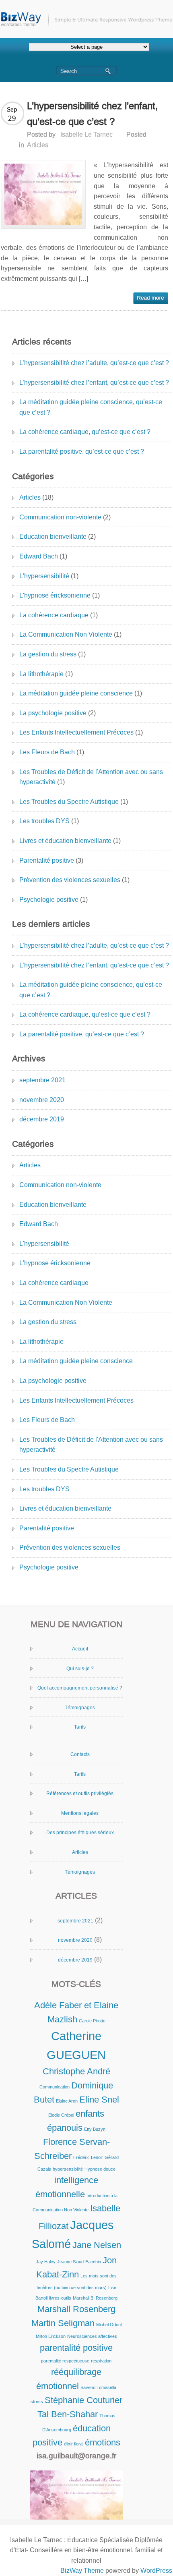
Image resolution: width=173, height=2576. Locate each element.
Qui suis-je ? (80, 1669)
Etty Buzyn (95, 2129)
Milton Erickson (51, 2336)
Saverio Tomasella (98, 2387)
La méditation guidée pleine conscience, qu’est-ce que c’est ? (91, 407)
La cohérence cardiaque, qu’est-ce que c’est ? (85, 432)
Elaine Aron (67, 2101)
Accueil (80, 1649)
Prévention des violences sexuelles (70, 880)
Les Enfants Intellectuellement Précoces (76, 732)
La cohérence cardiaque (54, 615)
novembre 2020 (42, 1100)
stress (37, 2402)
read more (151, 298)
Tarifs (80, 1727)
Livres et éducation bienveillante (65, 841)
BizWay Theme (82, 2571)
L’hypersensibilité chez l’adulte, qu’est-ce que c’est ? (94, 363)
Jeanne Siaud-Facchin (79, 2262)
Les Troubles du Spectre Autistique (69, 802)
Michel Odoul (109, 2325)
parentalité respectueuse (65, 2361)
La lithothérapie (41, 674)
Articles (38, 145)
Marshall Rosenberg (76, 2309)
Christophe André (76, 2071)
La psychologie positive (53, 713)
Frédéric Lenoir (88, 2157)
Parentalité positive (47, 860)
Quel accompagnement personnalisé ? (80, 1688)
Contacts (80, 1754)
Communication (55, 2087)
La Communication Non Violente (66, 634)
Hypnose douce (100, 2169)
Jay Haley (46, 2262)
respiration (101, 2361)
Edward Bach (39, 556)
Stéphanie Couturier (83, 2400)
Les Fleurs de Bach (47, 752)
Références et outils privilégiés (80, 1793)
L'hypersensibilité (44, 576)
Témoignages (80, 1708)
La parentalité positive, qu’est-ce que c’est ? (82, 451)
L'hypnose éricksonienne (55, 595)
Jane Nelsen (97, 2245)
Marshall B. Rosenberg (95, 2298)
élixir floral (74, 2444)
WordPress (156, 2571)
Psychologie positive (49, 900)
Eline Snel (99, 2100)
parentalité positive (76, 2348)
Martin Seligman (63, 2323)
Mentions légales (80, 1813)
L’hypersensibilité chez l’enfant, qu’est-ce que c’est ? (94, 383)
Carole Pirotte (92, 2021)
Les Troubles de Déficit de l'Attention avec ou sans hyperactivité (91, 777)
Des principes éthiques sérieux (80, 1833)
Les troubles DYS (44, 821)
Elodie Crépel (61, 2115)
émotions (103, 2442)
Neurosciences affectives (92, 2336)
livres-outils (60, 2298)
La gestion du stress (48, 654)
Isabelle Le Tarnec (86, 134)
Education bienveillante (53, 537)
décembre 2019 (42, 1119)
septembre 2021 (42, 1080)
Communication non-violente (60, 517)
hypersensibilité (68, 2169)
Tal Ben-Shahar (68, 2414)
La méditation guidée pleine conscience (76, 693)
